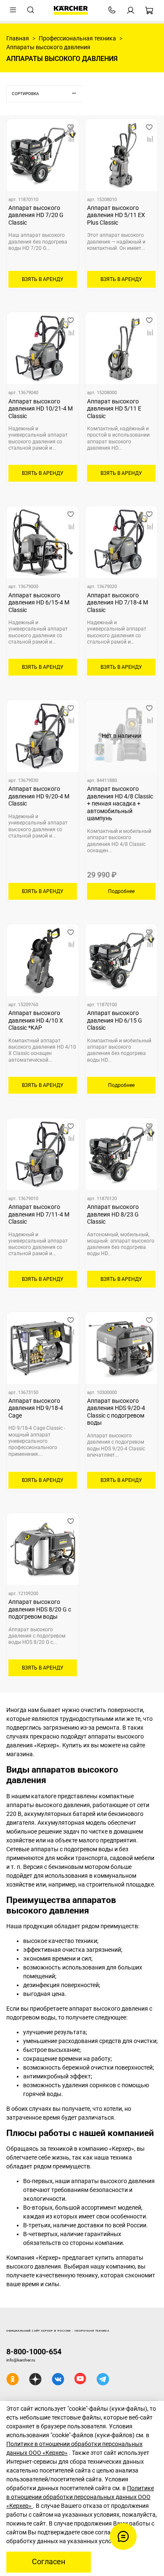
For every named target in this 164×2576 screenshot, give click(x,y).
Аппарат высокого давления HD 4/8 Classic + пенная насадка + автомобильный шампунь (120, 803)
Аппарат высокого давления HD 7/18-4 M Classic (118, 603)
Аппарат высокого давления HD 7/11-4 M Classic (39, 1214)
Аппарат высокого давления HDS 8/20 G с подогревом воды (40, 1609)
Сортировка (25, 94)
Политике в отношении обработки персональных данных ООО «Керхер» (80, 2497)
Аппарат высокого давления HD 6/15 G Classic (115, 1020)
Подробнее (121, 891)
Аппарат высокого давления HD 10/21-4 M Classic (41, 409)
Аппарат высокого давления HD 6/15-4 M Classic (39, 603)
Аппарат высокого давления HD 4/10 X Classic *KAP (36, 1020)
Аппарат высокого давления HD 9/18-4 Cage (36, 1408)
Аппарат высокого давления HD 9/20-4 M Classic (39, 796)
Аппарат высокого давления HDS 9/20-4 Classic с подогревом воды (116, 1412)
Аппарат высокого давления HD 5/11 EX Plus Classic (116, 215)
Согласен (49, 2562)
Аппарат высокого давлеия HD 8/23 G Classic (113, 1214)
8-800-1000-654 (34, 2352)
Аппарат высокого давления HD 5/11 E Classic (114, 409)
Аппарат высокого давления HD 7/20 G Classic (36, 215)
